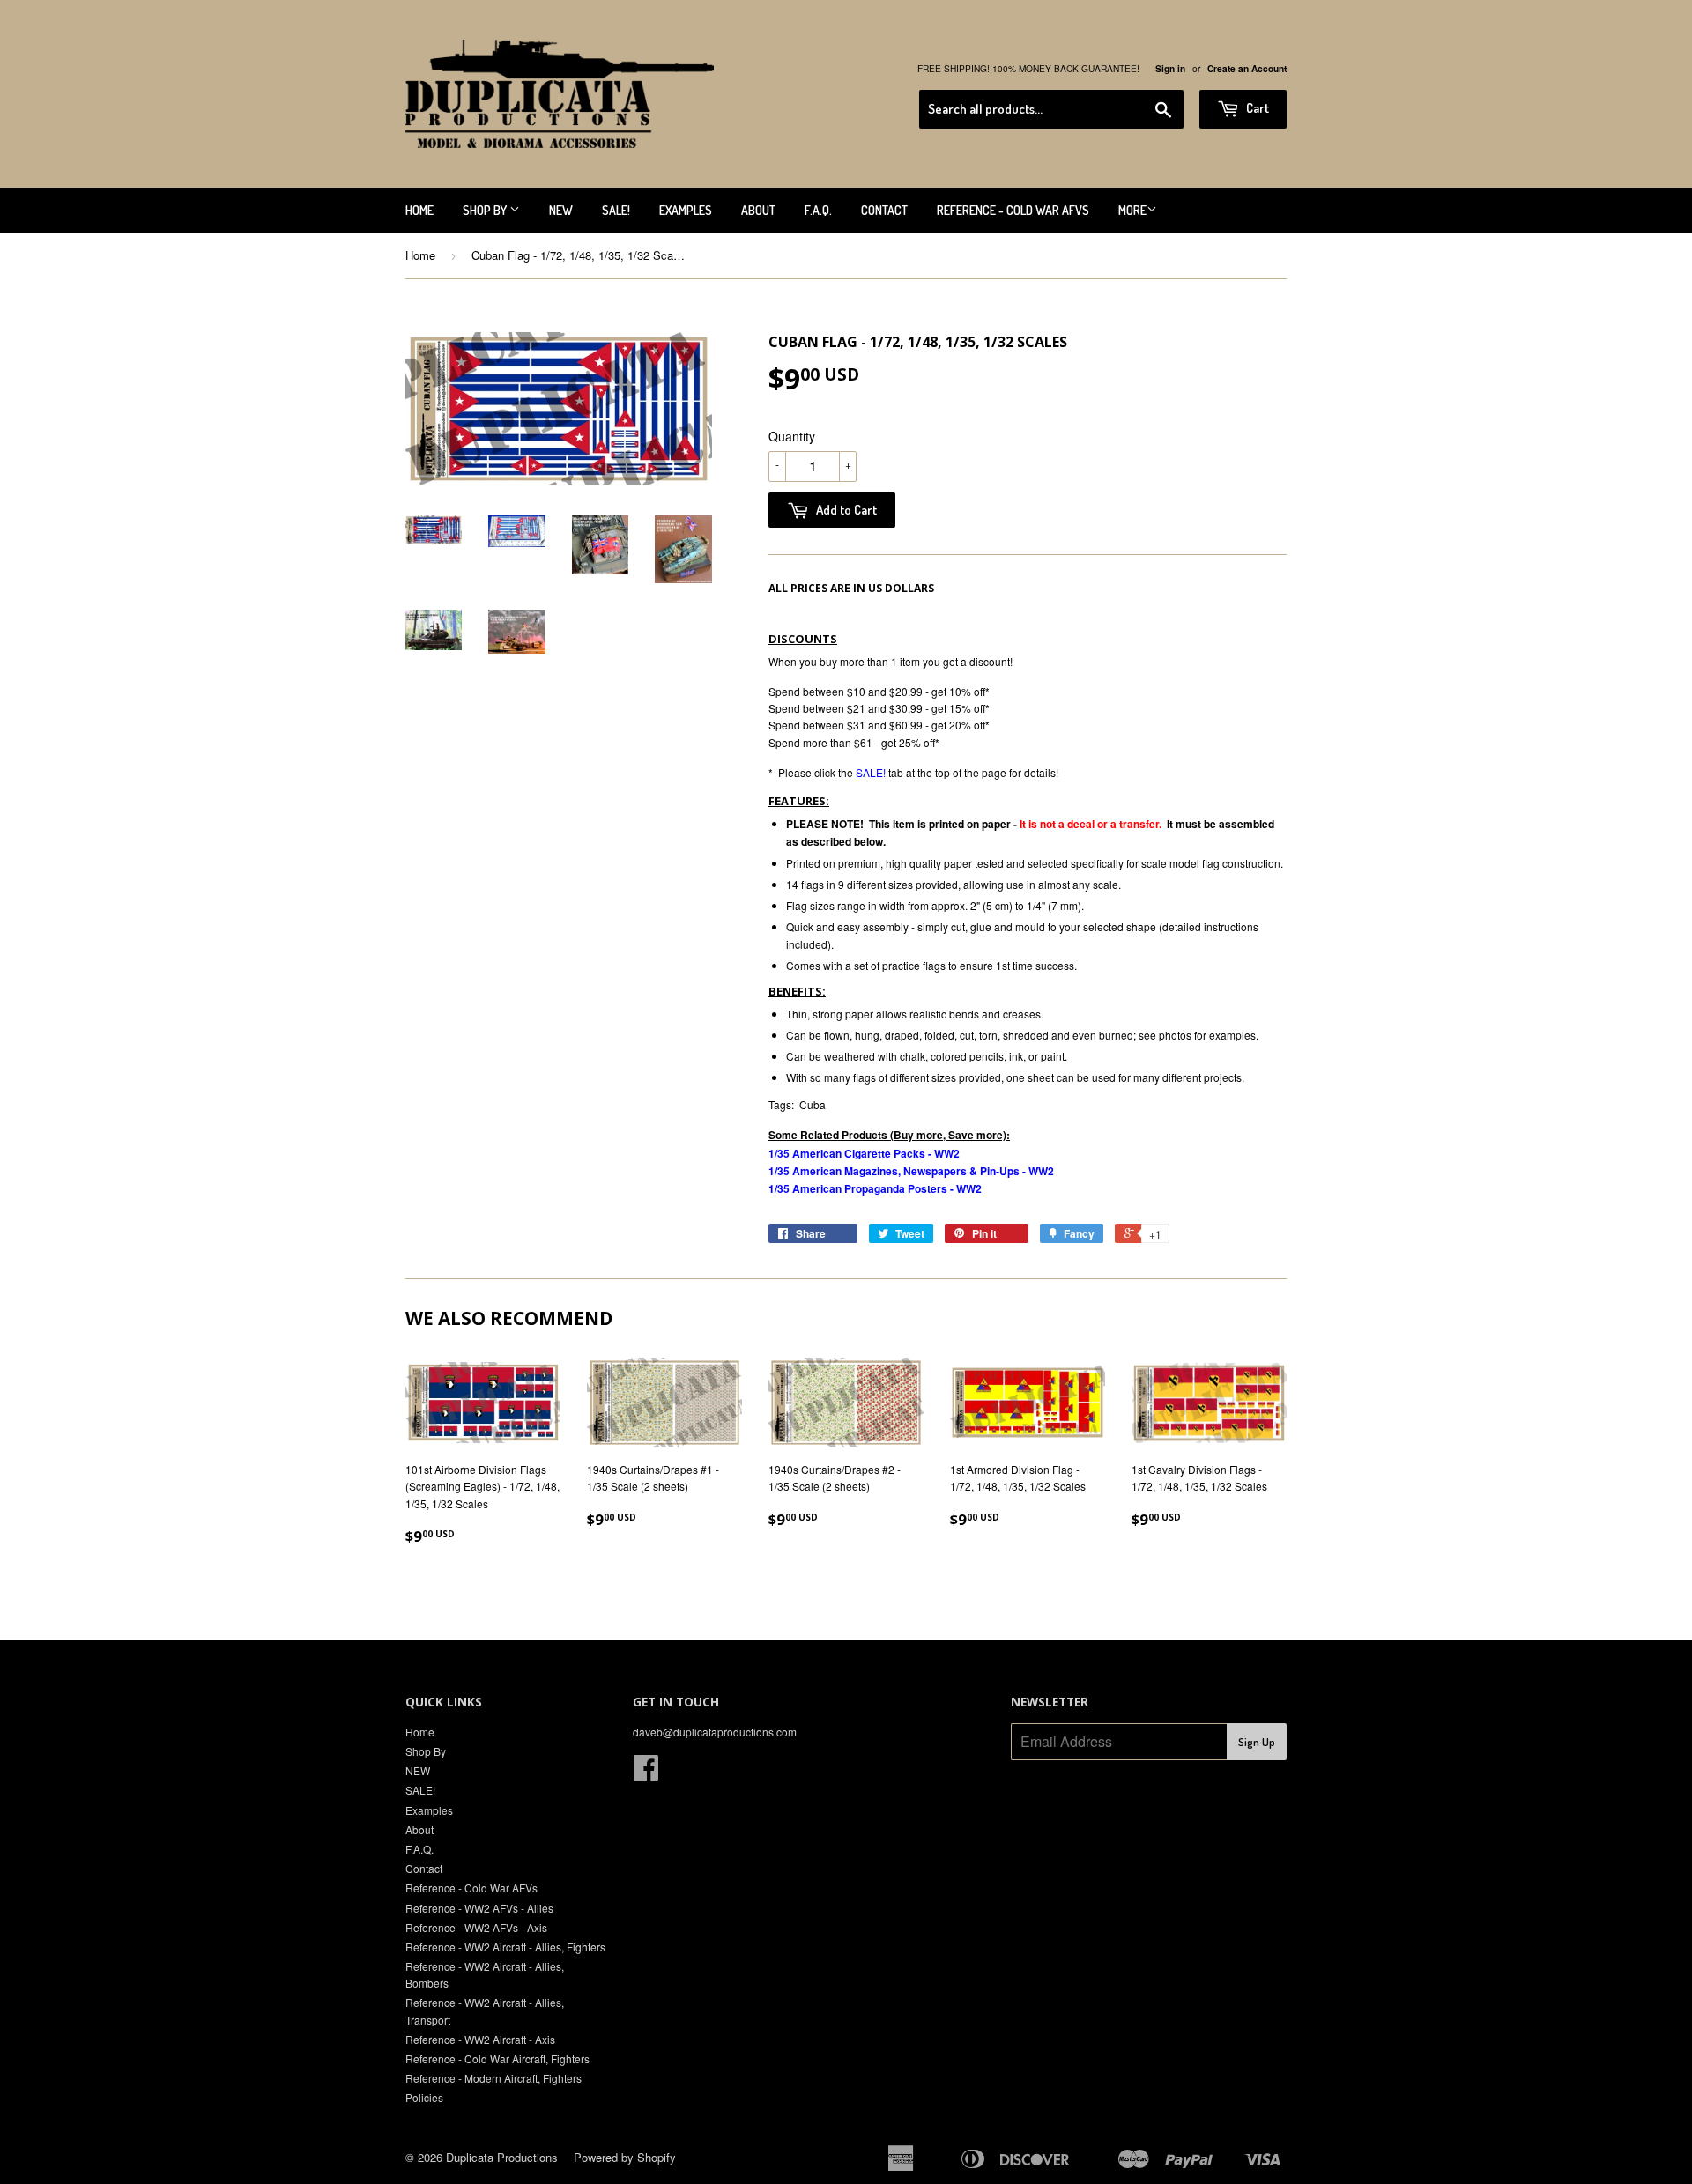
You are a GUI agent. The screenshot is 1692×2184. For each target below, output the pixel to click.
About (758, 210)
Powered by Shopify (625, 2157)
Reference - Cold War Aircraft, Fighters (497, 2058)
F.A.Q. (818, 210)
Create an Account (1247, 69)
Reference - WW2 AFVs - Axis (476, 1927)
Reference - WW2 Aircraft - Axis (480, 2039)
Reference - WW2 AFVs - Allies (479, 1908)
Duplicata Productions (502, 2157)
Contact (884, 210)
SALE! (616, 210)
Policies (424, 2097)
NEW (561, 210)
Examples (686, 210)
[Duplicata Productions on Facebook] (646, 1773)
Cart (1256, 108)
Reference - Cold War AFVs (1013, 210)
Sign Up (1257, 1742)
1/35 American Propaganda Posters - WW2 (875, 1188)
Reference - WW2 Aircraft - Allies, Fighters (505, 1947)
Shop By (486, 210)
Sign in (1170, 69)
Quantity (792, 436)
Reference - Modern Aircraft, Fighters (493, 2078)
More (1132, 210)
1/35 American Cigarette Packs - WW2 (864, 1153)
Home (419, 210)
